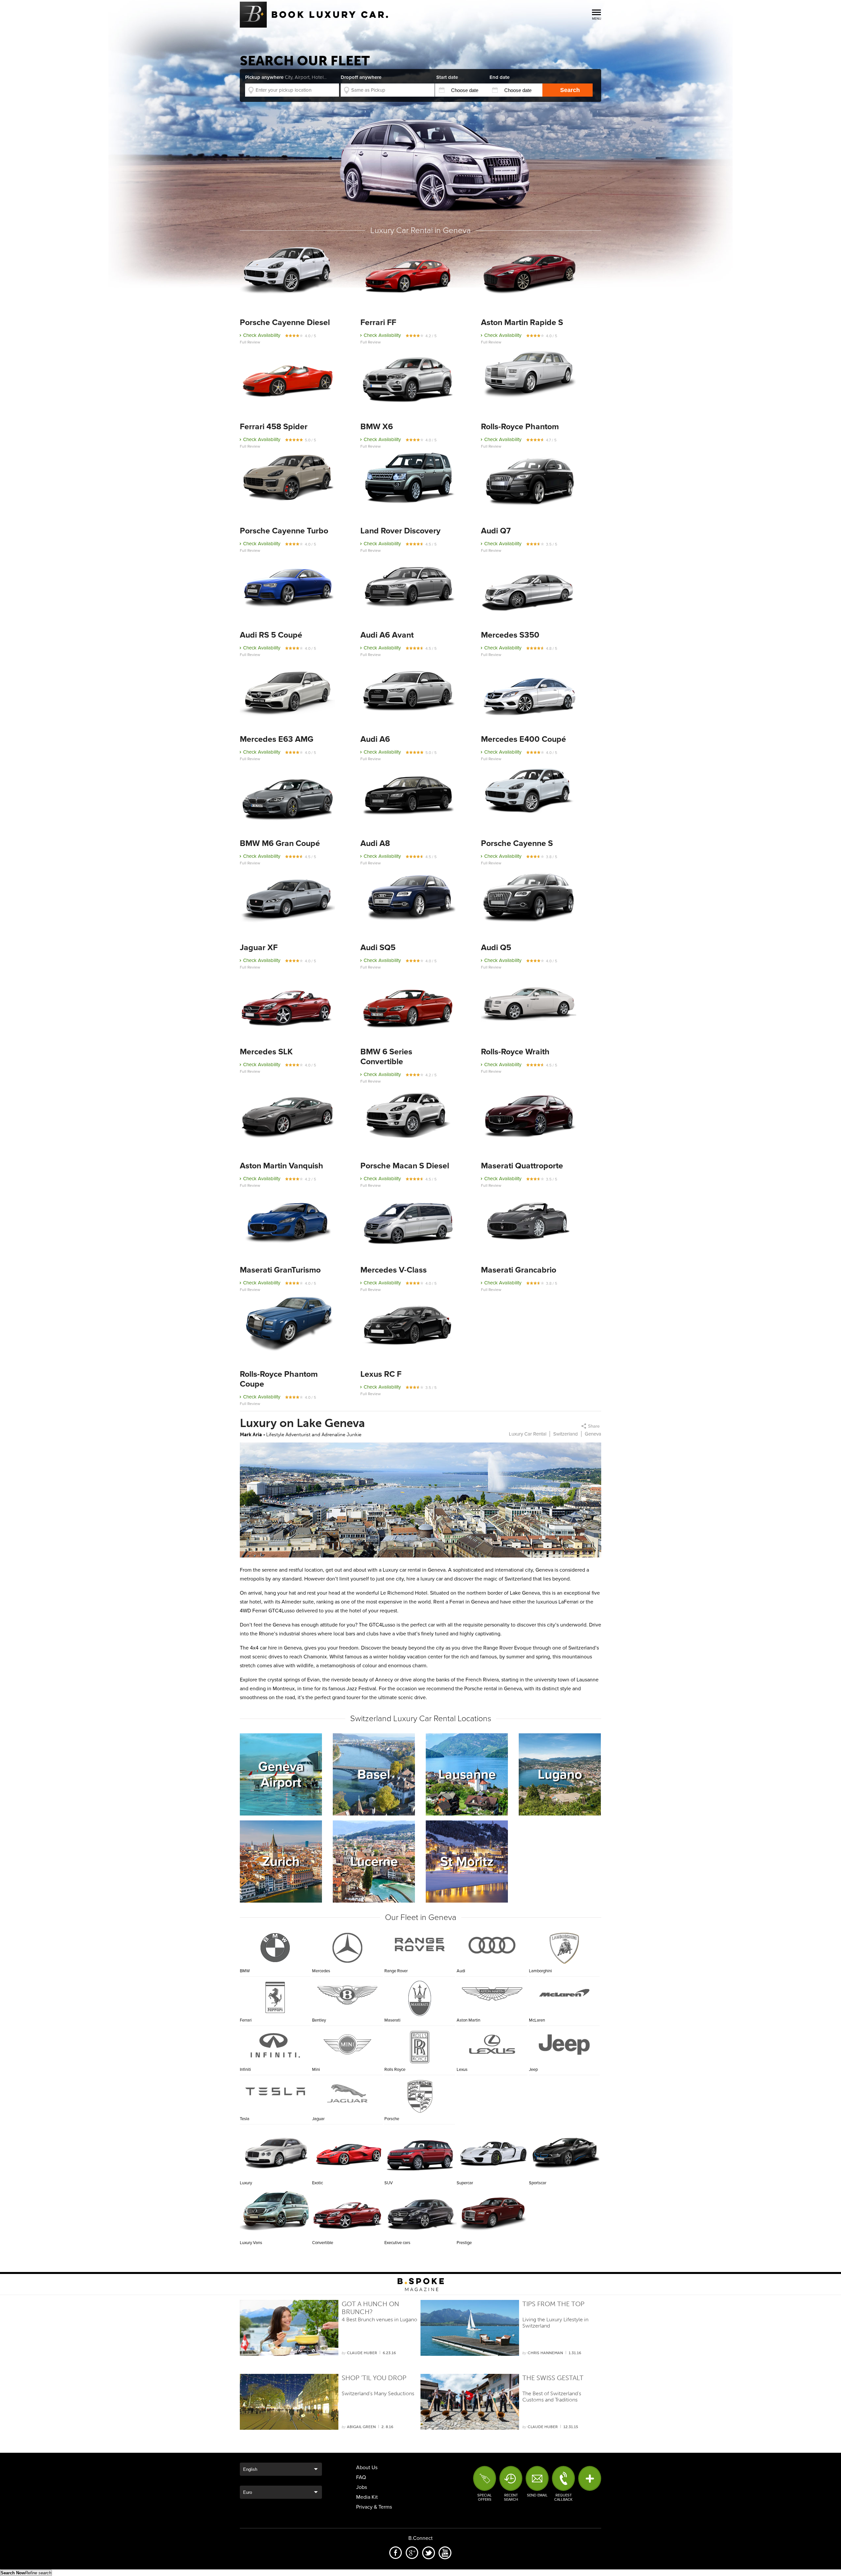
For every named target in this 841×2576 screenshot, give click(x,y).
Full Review (250, 342)
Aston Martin (468, 2020)
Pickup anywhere (286, 77)
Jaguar (318, 2119)
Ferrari (246, 2020)
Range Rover (396, 1971)
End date (500, 77)
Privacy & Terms (374, 2507)
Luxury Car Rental (528, 1434)
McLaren (537, 2020)
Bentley (319, 2020)
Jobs (362, 2487)
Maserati (392, 2020)
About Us (367, 2468)
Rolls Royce (395, 2070)
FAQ (361, 2477)
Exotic (348, 2152)
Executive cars (420, 2212)
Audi (461, 1971)
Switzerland (566, 1434)
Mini (316, 2070)
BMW (245, 1971)
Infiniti (245, 2070)
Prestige (493, 2212)
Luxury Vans (276, 2212)
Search (570, 90)
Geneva (593, 1434)
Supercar (493, 2152)
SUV (420, 2152)
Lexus (462, 2070)
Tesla (245, 2119)
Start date (447, 77)
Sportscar (565, 2152)
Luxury (276, 2152)
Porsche (392, 2119)
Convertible (348, 2212)
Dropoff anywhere (361, 77)
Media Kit (367, 2497)
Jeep (533, 2070)
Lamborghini (540, 1971)
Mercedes (321, 1971)
